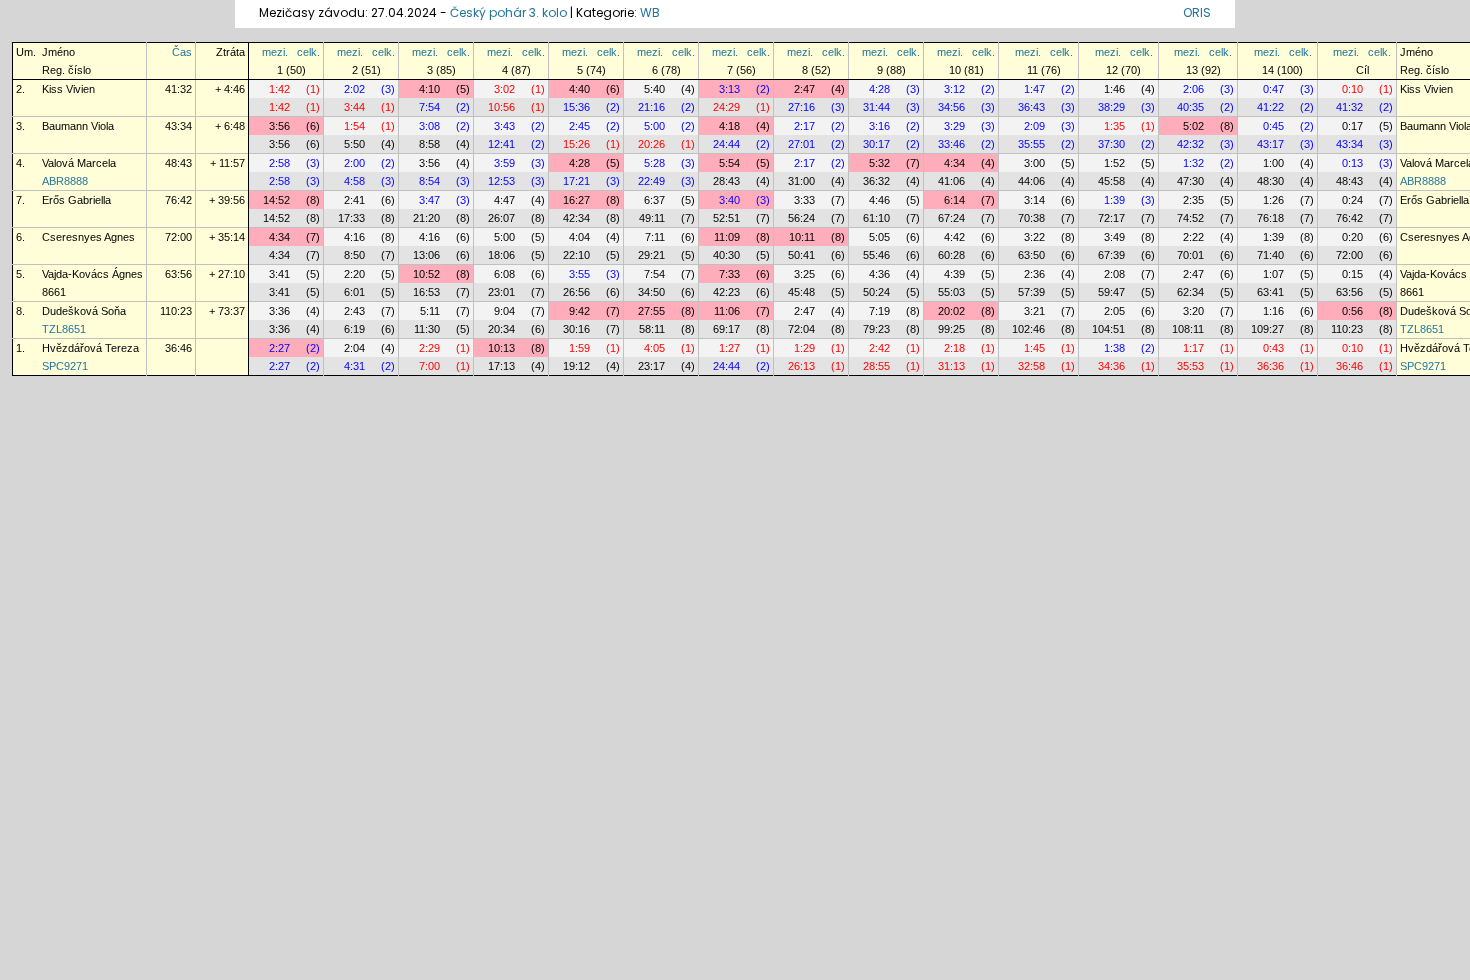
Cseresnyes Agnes (88, 237)
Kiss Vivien (68, 89)
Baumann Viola (78, 126)
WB (650, 12)
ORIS (1197, 12)
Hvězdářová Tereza (90, 348)
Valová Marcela (79, 163)
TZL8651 (64, 329)
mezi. (275, 52)
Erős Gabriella (76, 200)
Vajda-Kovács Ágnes (92, 274)
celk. (308, 52)
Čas (182, 52)
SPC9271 (65, 366)
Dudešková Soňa (84, 311)
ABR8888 (65, 181)
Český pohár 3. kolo (508, 12)
